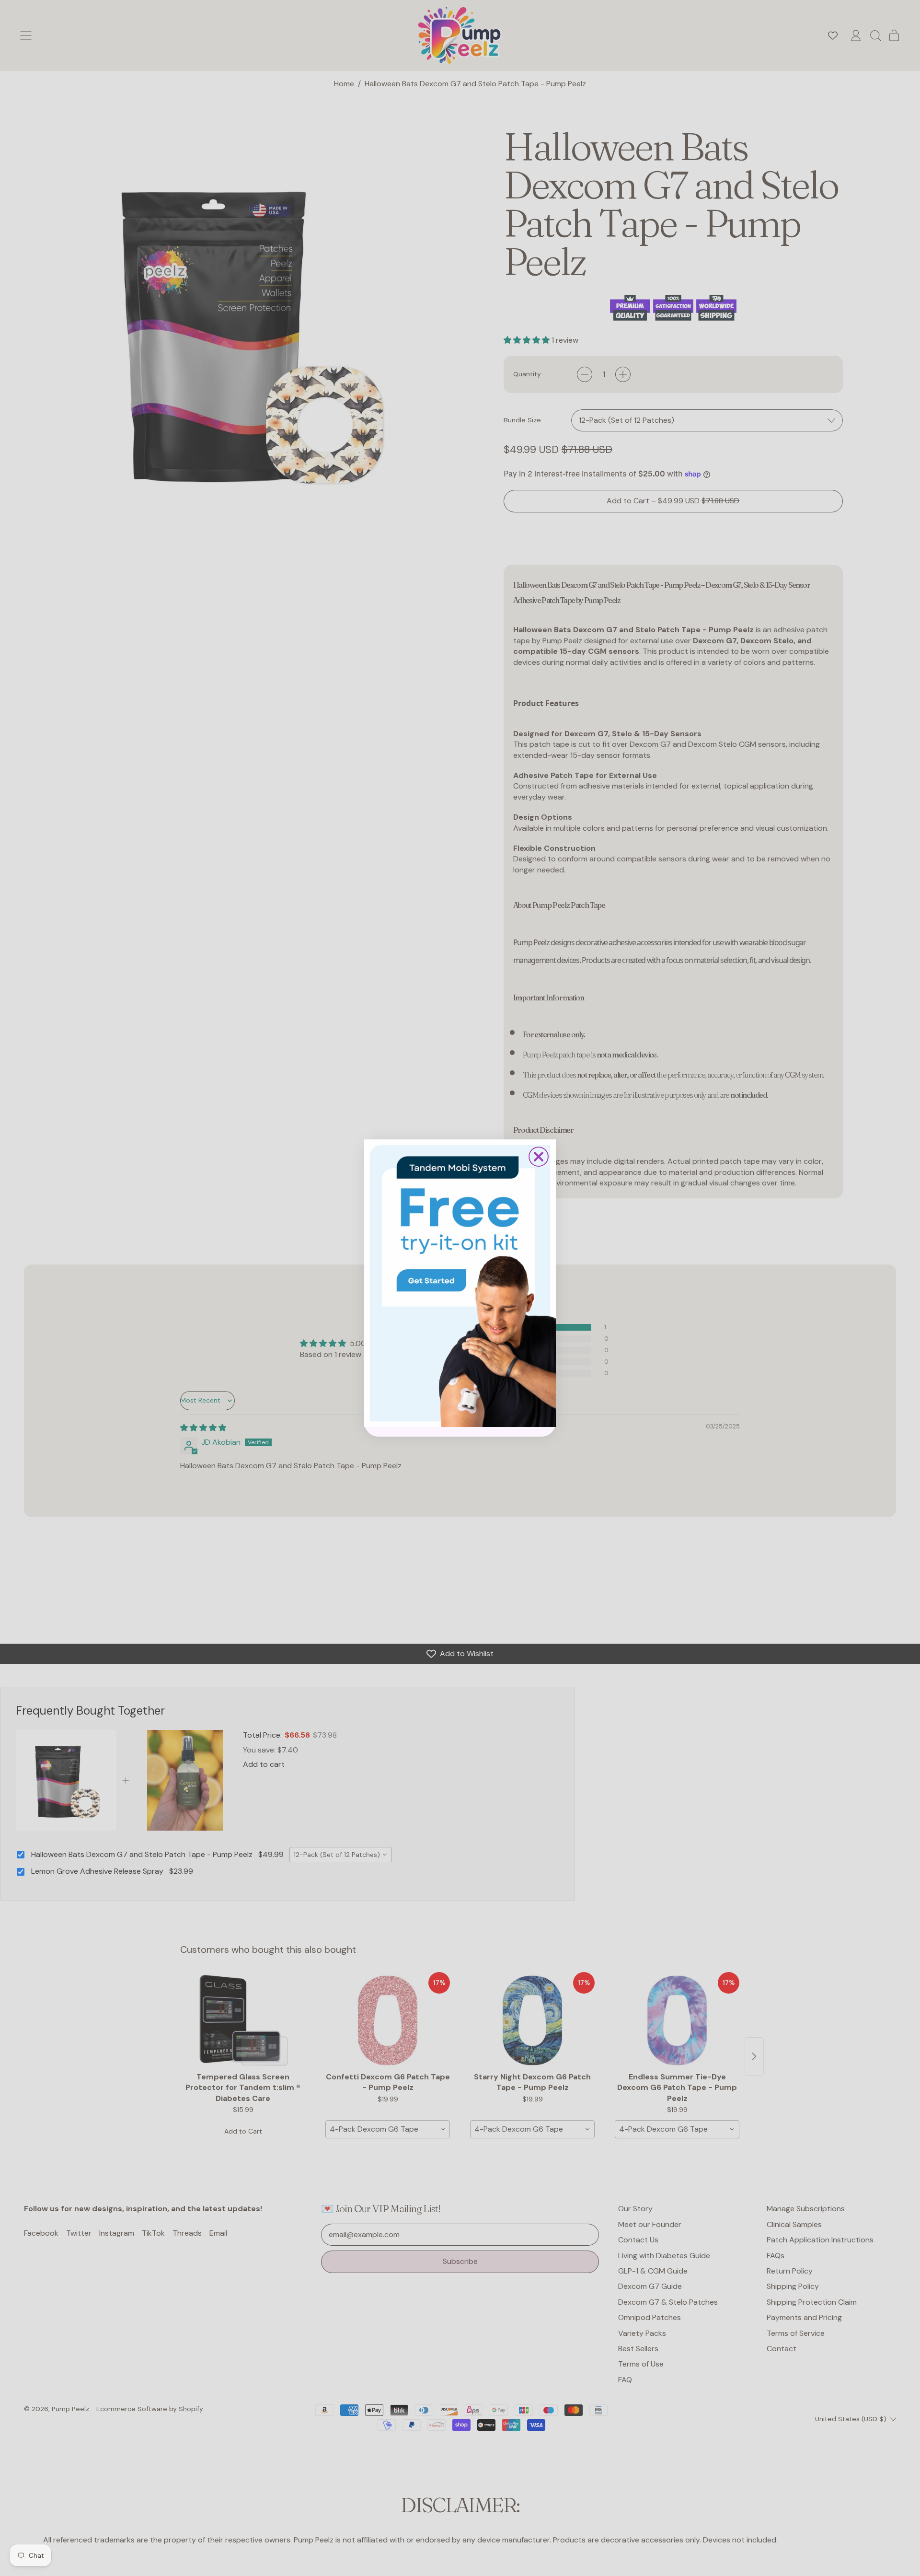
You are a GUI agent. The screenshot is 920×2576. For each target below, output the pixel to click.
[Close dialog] (539, 1157)
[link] (460, 1283)
